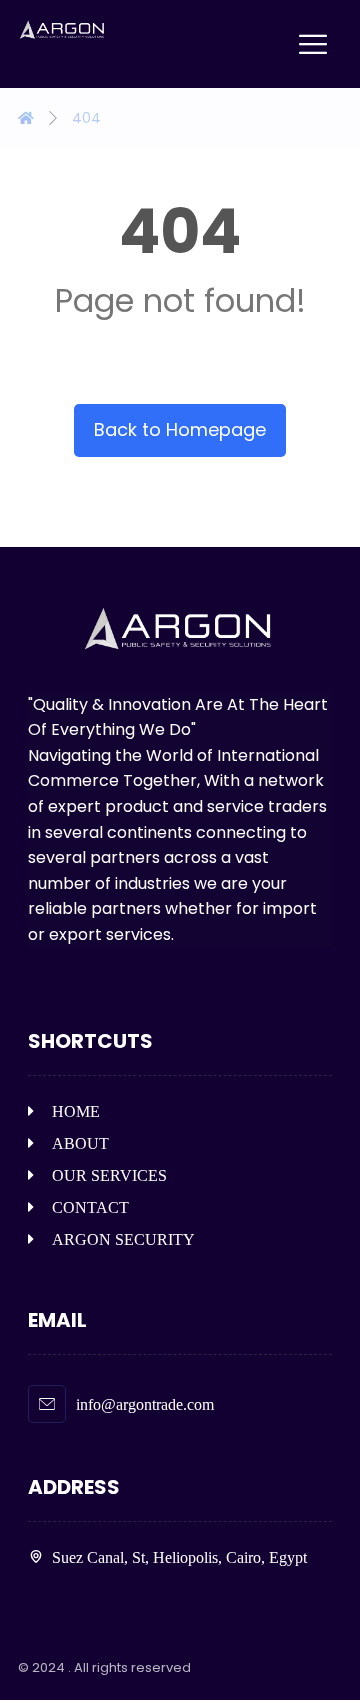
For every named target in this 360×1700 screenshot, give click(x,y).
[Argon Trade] (63, 30)
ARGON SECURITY (123, 1239)
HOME (76, 1111)
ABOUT (80, 1143)
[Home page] (26, 118)
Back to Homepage (180, 429)
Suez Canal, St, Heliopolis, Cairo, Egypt (179, 1557)
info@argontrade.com (145, 1404)
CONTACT (90, 1207)
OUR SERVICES (109, 1175)
